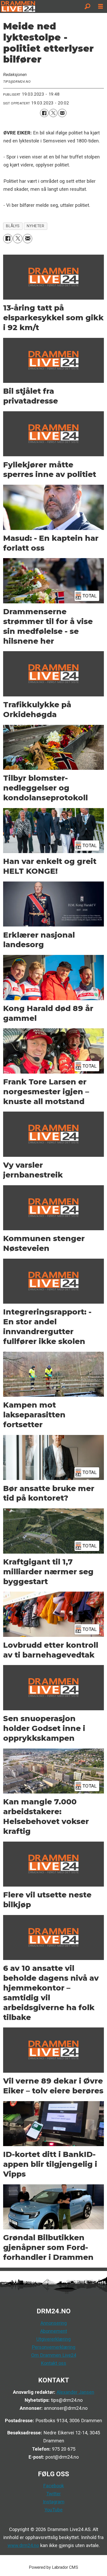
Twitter (53, 2494)
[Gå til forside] (41, 6)
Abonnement (54, 2331)
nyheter (35, 226)
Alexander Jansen (75, 2392)
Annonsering (54, 2323)
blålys (13, 226)
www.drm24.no (23, 2545)
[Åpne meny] (101, 7)
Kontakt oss (53, 2363)
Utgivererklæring (53, 2339)
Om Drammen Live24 (54, 2355)
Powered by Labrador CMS (53, 2567)
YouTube (53, 2510)
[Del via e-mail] (62, 113)
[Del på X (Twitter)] (53, 113)
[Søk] (88, 6)
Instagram (54, 2502)
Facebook (53, 2486)
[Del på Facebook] (44, 113)
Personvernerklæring (53, 2347)
